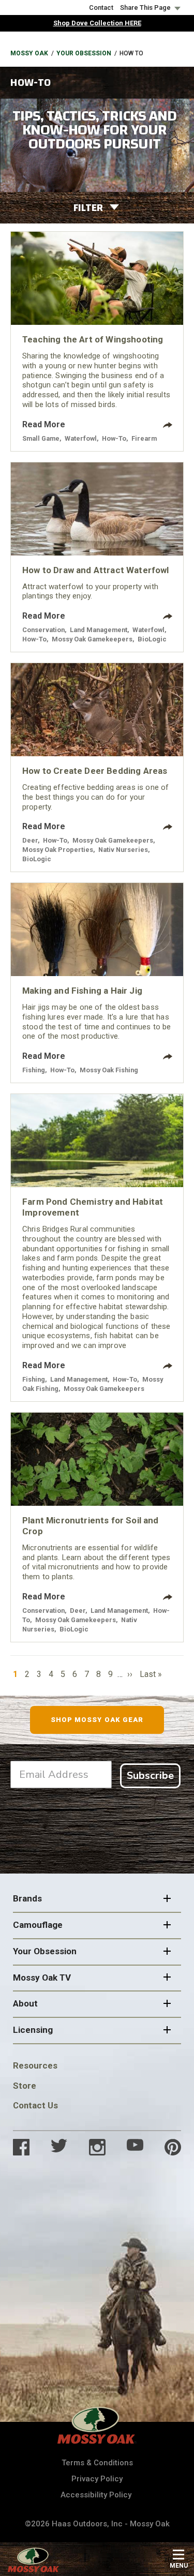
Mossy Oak (29, 53)
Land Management (99, 630)
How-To (114, 438)
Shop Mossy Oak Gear (97, 1720)
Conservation (43, 630)
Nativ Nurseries (123, 850)
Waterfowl (81, 438)
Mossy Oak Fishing (109, 1070)
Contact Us (35, 2105)
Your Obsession (84, 53)
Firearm (144, 438)
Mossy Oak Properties (58, 850)
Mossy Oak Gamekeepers (92, 639)
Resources (35, 2065)
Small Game (41, 438)
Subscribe (150, 1776)
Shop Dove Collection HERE (97, 23)
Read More (44, 424)
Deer (30, 840)
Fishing (34, 1070)
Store (25, 2086)
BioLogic (152, 639)
